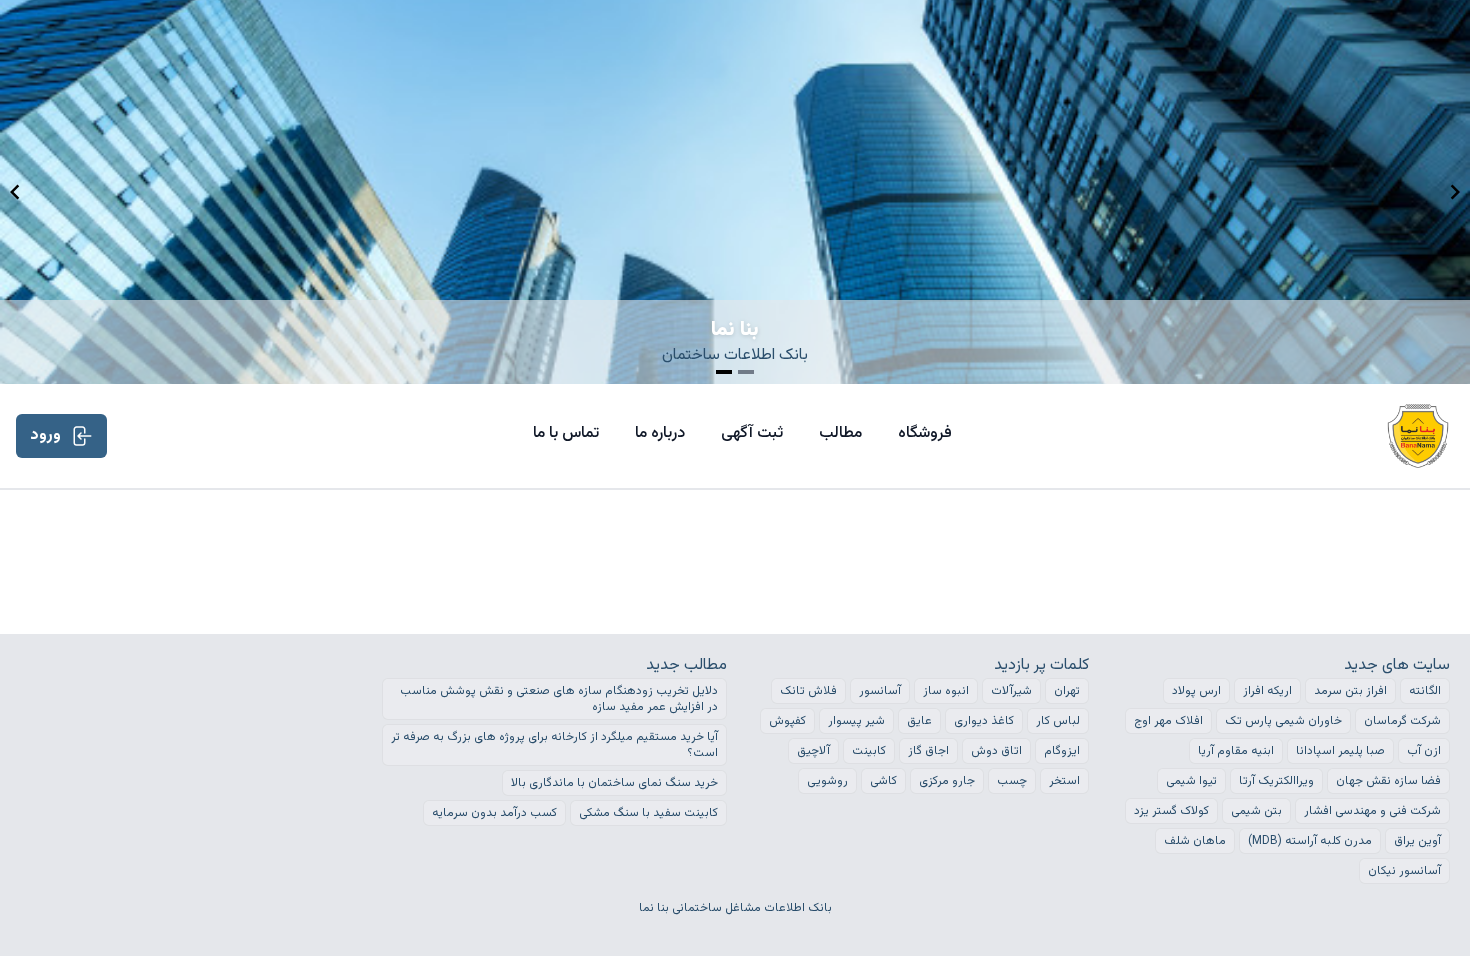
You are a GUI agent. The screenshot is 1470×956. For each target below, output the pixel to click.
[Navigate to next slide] (1455, 192)
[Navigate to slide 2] (746, 372)
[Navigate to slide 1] (724, 372)
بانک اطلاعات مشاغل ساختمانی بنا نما (735, 908)
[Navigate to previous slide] (15, 192)
